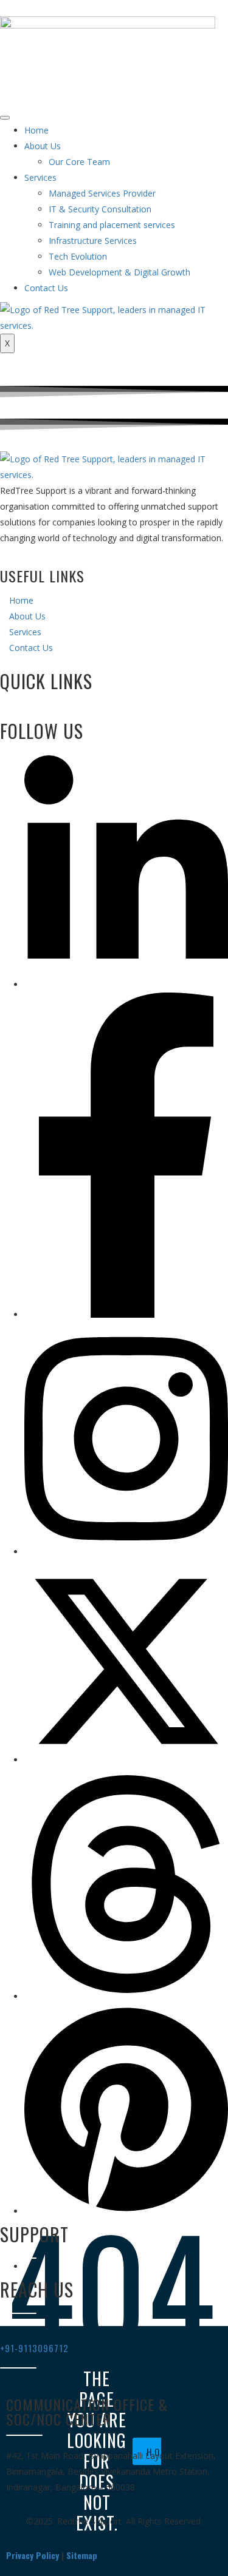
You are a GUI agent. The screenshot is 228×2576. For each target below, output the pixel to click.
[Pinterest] (126, 2211)
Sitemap (82, 2555)
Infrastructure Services (93, 241)
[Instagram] (126, 1552)
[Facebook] (126, 1314)
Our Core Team (79, 162)
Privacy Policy (33, 2555)
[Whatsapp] (28, 2266)
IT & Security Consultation (100, 209)
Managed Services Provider (102, 193)
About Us (43, 146)
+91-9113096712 (34, 2348)
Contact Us (46, 288)
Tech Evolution (78, 256)
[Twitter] (126, 1760)
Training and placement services (112, 225)
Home (36, 130)
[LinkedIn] (126, 984)
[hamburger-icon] (5, 118)
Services (40, 177)
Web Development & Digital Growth (119, 272)
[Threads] (126, 1996)
